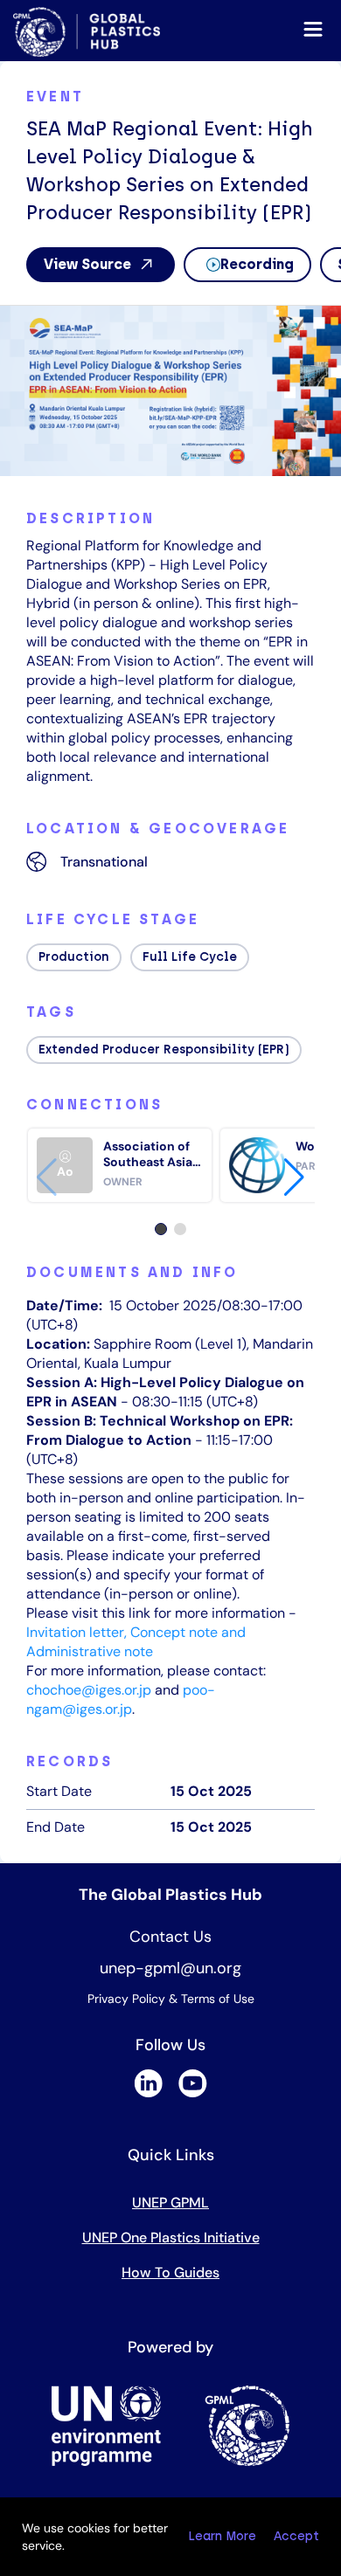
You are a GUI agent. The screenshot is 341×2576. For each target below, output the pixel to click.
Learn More (222, 2536)
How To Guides (170, 2272)
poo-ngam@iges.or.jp (121, 1699)
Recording (257, 264)
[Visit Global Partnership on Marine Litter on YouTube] (193, 2093)
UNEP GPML (170, 2203)
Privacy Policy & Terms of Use (171, 1999)
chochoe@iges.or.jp (89, 1690)
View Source (87, 264)
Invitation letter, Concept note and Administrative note (136, 1642)
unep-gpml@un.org (170, 1968)
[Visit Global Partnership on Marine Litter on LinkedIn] (148, 2093)
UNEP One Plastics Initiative (171, 2238)
